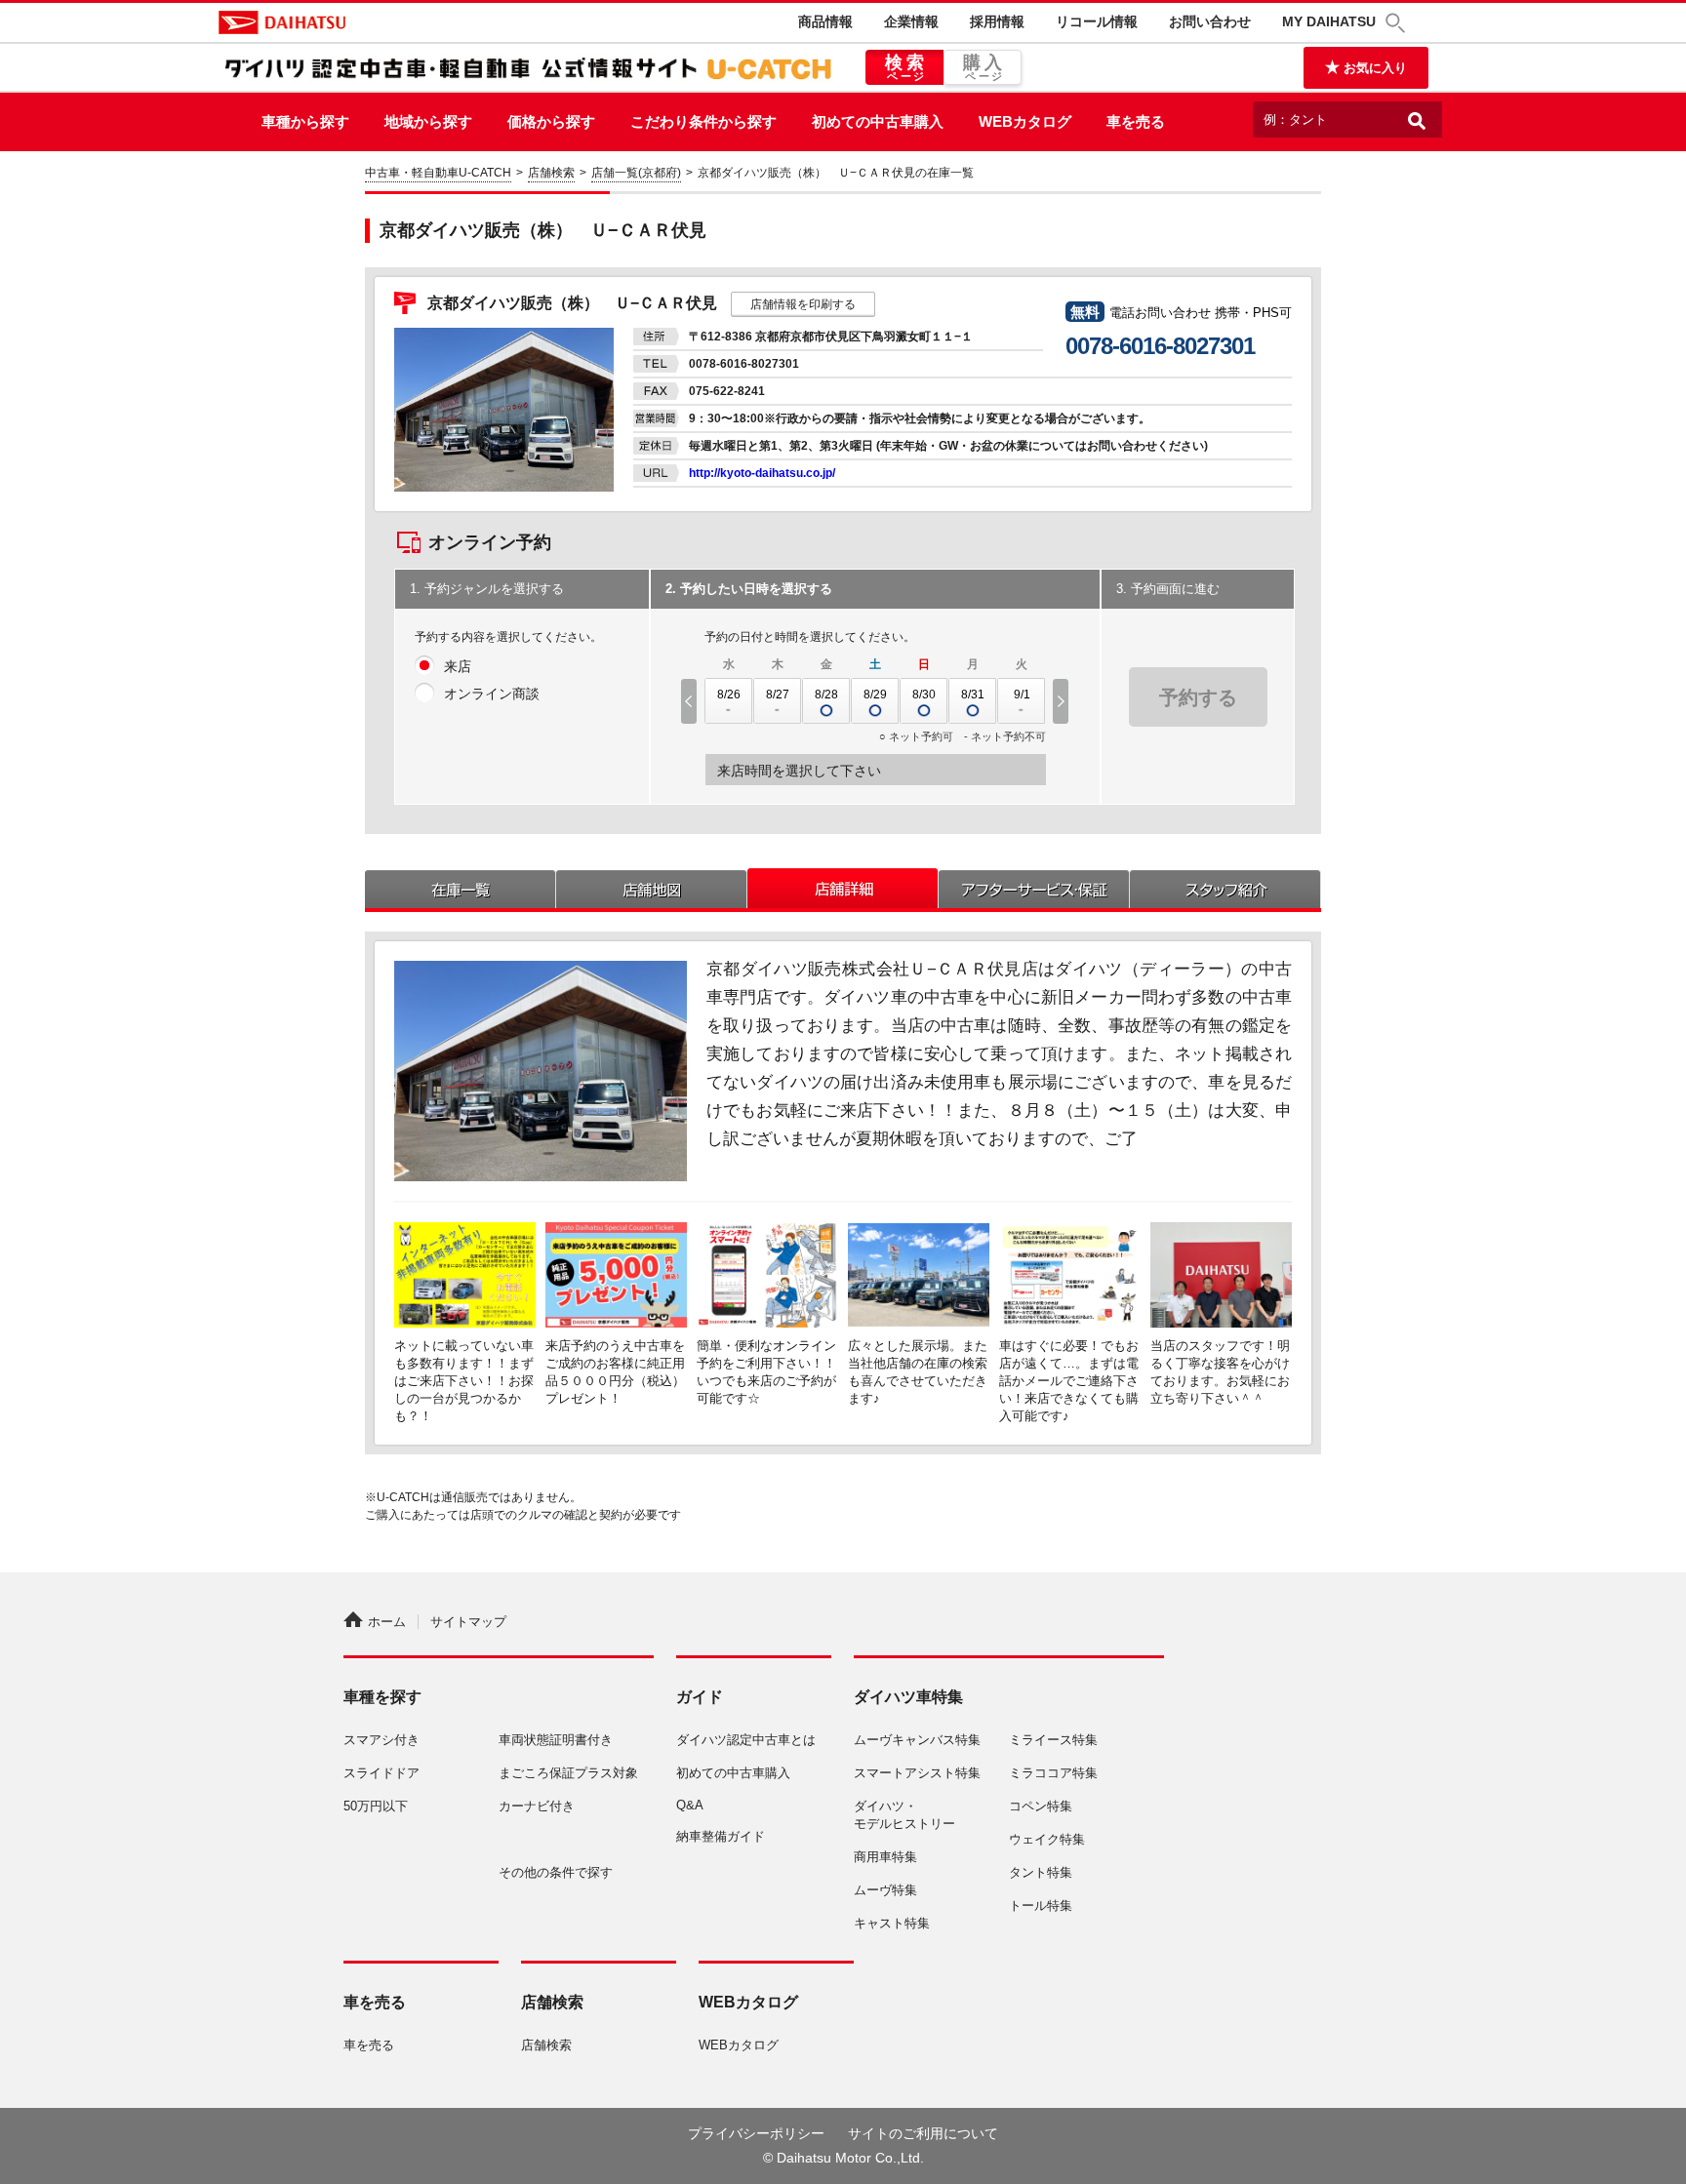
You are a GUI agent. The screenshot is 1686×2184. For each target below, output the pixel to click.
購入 (985, 67)
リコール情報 (1097, 21)
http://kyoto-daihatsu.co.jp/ (762, 473)
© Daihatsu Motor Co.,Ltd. (843, 2158)
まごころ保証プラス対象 (568, 1773)
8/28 (826, 695)
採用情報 (997, 21)
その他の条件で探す (556, 1872)
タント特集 (1041, 1872)
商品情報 (825, 21)
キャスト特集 (892, 1923)
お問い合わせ (1210, 21)
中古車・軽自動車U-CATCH (438, 173)
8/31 (973, 695)
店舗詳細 (843, 888)
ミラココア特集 (1053, 1773)
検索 (907, 67)
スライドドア (381, 1773)
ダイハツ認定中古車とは (746, 1740)
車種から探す (305, 121)
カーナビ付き (537, 1806)
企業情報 (911, 21)
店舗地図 (652, 888)
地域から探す (428, 121)
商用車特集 (885, 1857)
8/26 (729, 695)
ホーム (387, 1622)
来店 (458, 666)
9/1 (1022, 695)
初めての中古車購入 (878, 121)
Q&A (690, 1805)
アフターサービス (1034, 888)
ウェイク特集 (1047, 1839)
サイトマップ (468, 1622)
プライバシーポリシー (756, 2133)
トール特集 (1041, 1906)
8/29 (875, 695)
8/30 (924, 695)
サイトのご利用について (923, 2133)
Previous (687, 701)
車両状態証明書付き (556, 1740)
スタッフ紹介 (1225, 888)
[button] (1398, 23)
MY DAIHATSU (1329, 21)
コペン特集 (1041, 1806)
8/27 (778, 695)
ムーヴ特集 (885, 1890)
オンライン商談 (492, 694)
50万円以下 (376, 1806)
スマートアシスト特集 (917, 1773)
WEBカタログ (1025, 121)
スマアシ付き (381, 1740)
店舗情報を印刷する (803, 304)
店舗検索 (551, 173)
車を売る (1136, 121)
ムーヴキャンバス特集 (917, 1740)
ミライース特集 (1053, 1740)
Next (1063, 701)
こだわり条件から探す (703, 121)
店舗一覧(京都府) (636, 173)
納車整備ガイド (721, 1836)
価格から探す (551, 121)
